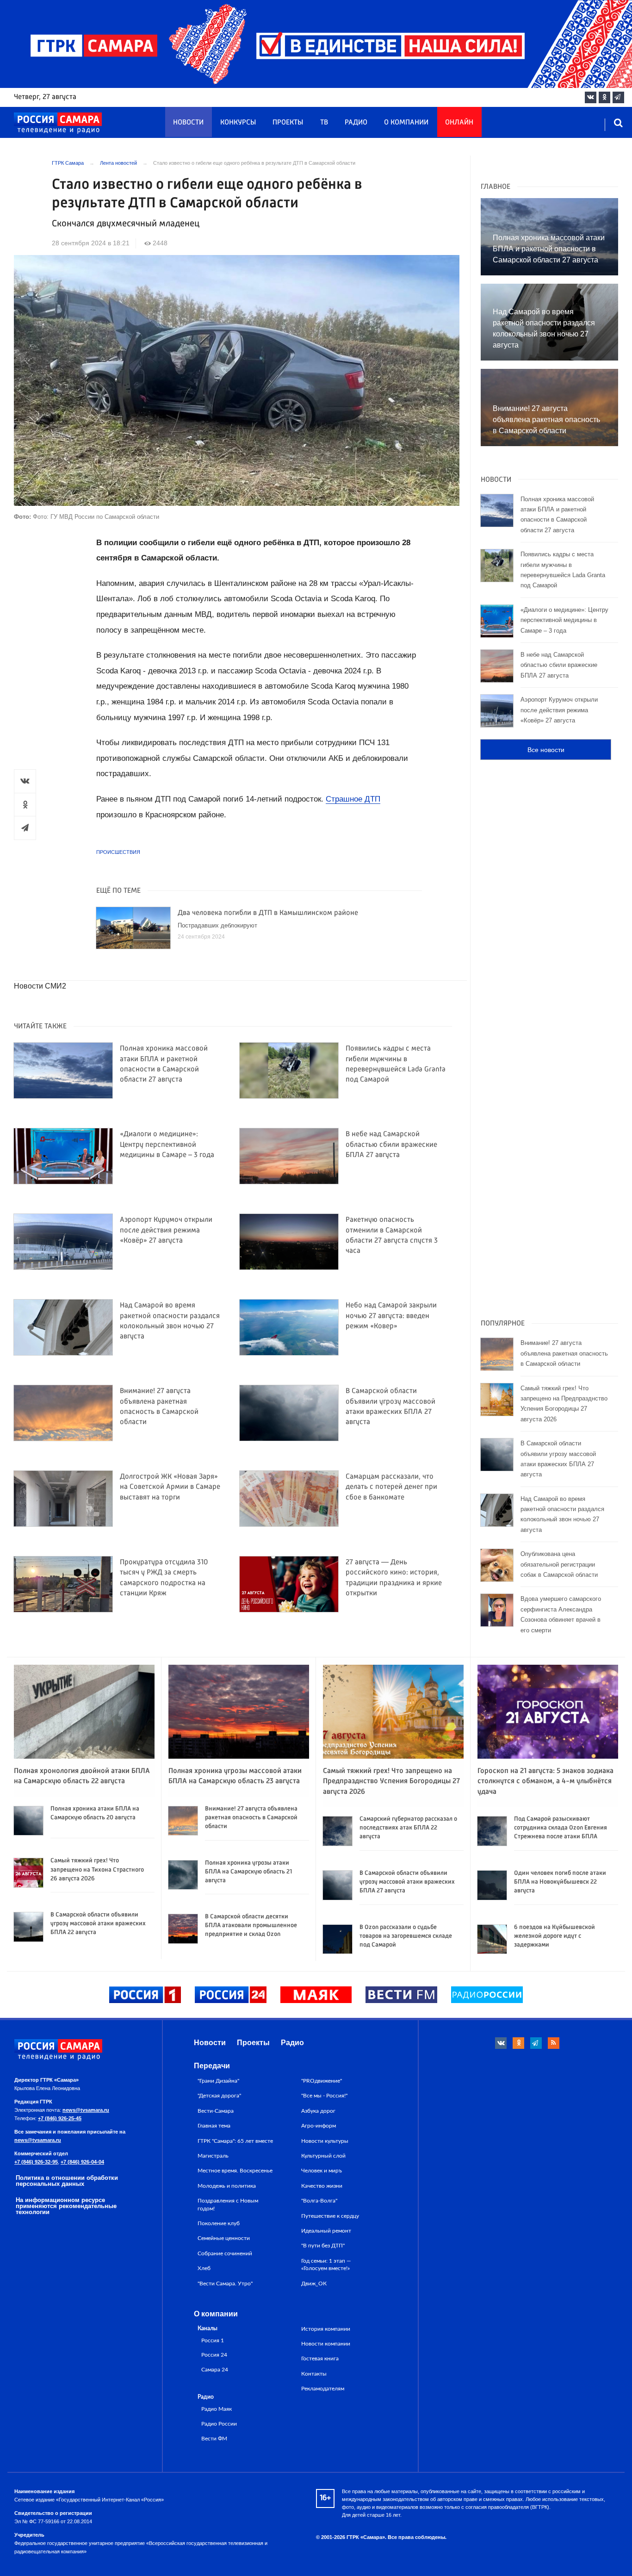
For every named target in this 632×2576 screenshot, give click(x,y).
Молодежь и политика (227, 2186)
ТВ (324, 123)
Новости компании (326, 2344)
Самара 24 (215, 2370)
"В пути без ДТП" (323, 2246)
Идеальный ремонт (326, 2231)
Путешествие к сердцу (330, 2216)
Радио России (219, 2424)
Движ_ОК (314, 2284)
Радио (356, 123)
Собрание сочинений (225, 2253)
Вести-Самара (216, 2111)
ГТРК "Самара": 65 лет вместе (235, 2141)
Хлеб (204, 2268)
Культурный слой (323, 2156)
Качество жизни (322, 2186)
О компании (406, 123)
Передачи (212, 2066)
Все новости (546, 750)
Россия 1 (213, 2341)
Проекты (288, 123)
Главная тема (214, 2126)
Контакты (314, 2374)
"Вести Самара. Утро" (225, 2284)
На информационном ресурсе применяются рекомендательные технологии (66, 2206)
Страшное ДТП (353, 799)
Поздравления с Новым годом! (228, 2204)
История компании (326, 2329)
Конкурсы (238, 123)
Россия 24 (214, 2355)
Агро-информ (319, 2126)
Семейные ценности (224, 2238)
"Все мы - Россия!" (324, 2096)
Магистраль (213, 2156)
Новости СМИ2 (40, 986)
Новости (188, 123)
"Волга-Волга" (319, 2201)
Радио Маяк (217, 2409)
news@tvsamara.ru (86, 2110)
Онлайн (459, 123)
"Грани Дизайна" (218, 2081)
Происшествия (118, 852)
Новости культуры (325, 2141)
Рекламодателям (323, 2389)
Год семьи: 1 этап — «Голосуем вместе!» (326, 2265)
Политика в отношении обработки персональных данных (67, 2181)
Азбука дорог (318, 2111)
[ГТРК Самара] (58, 123)
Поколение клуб (219, 2223)
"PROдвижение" (322, 2081)
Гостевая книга (320, 2358)
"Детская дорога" (219, 2096)
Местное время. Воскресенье (235, 2171)
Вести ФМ (214, 2439)
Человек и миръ (322, 2171)
